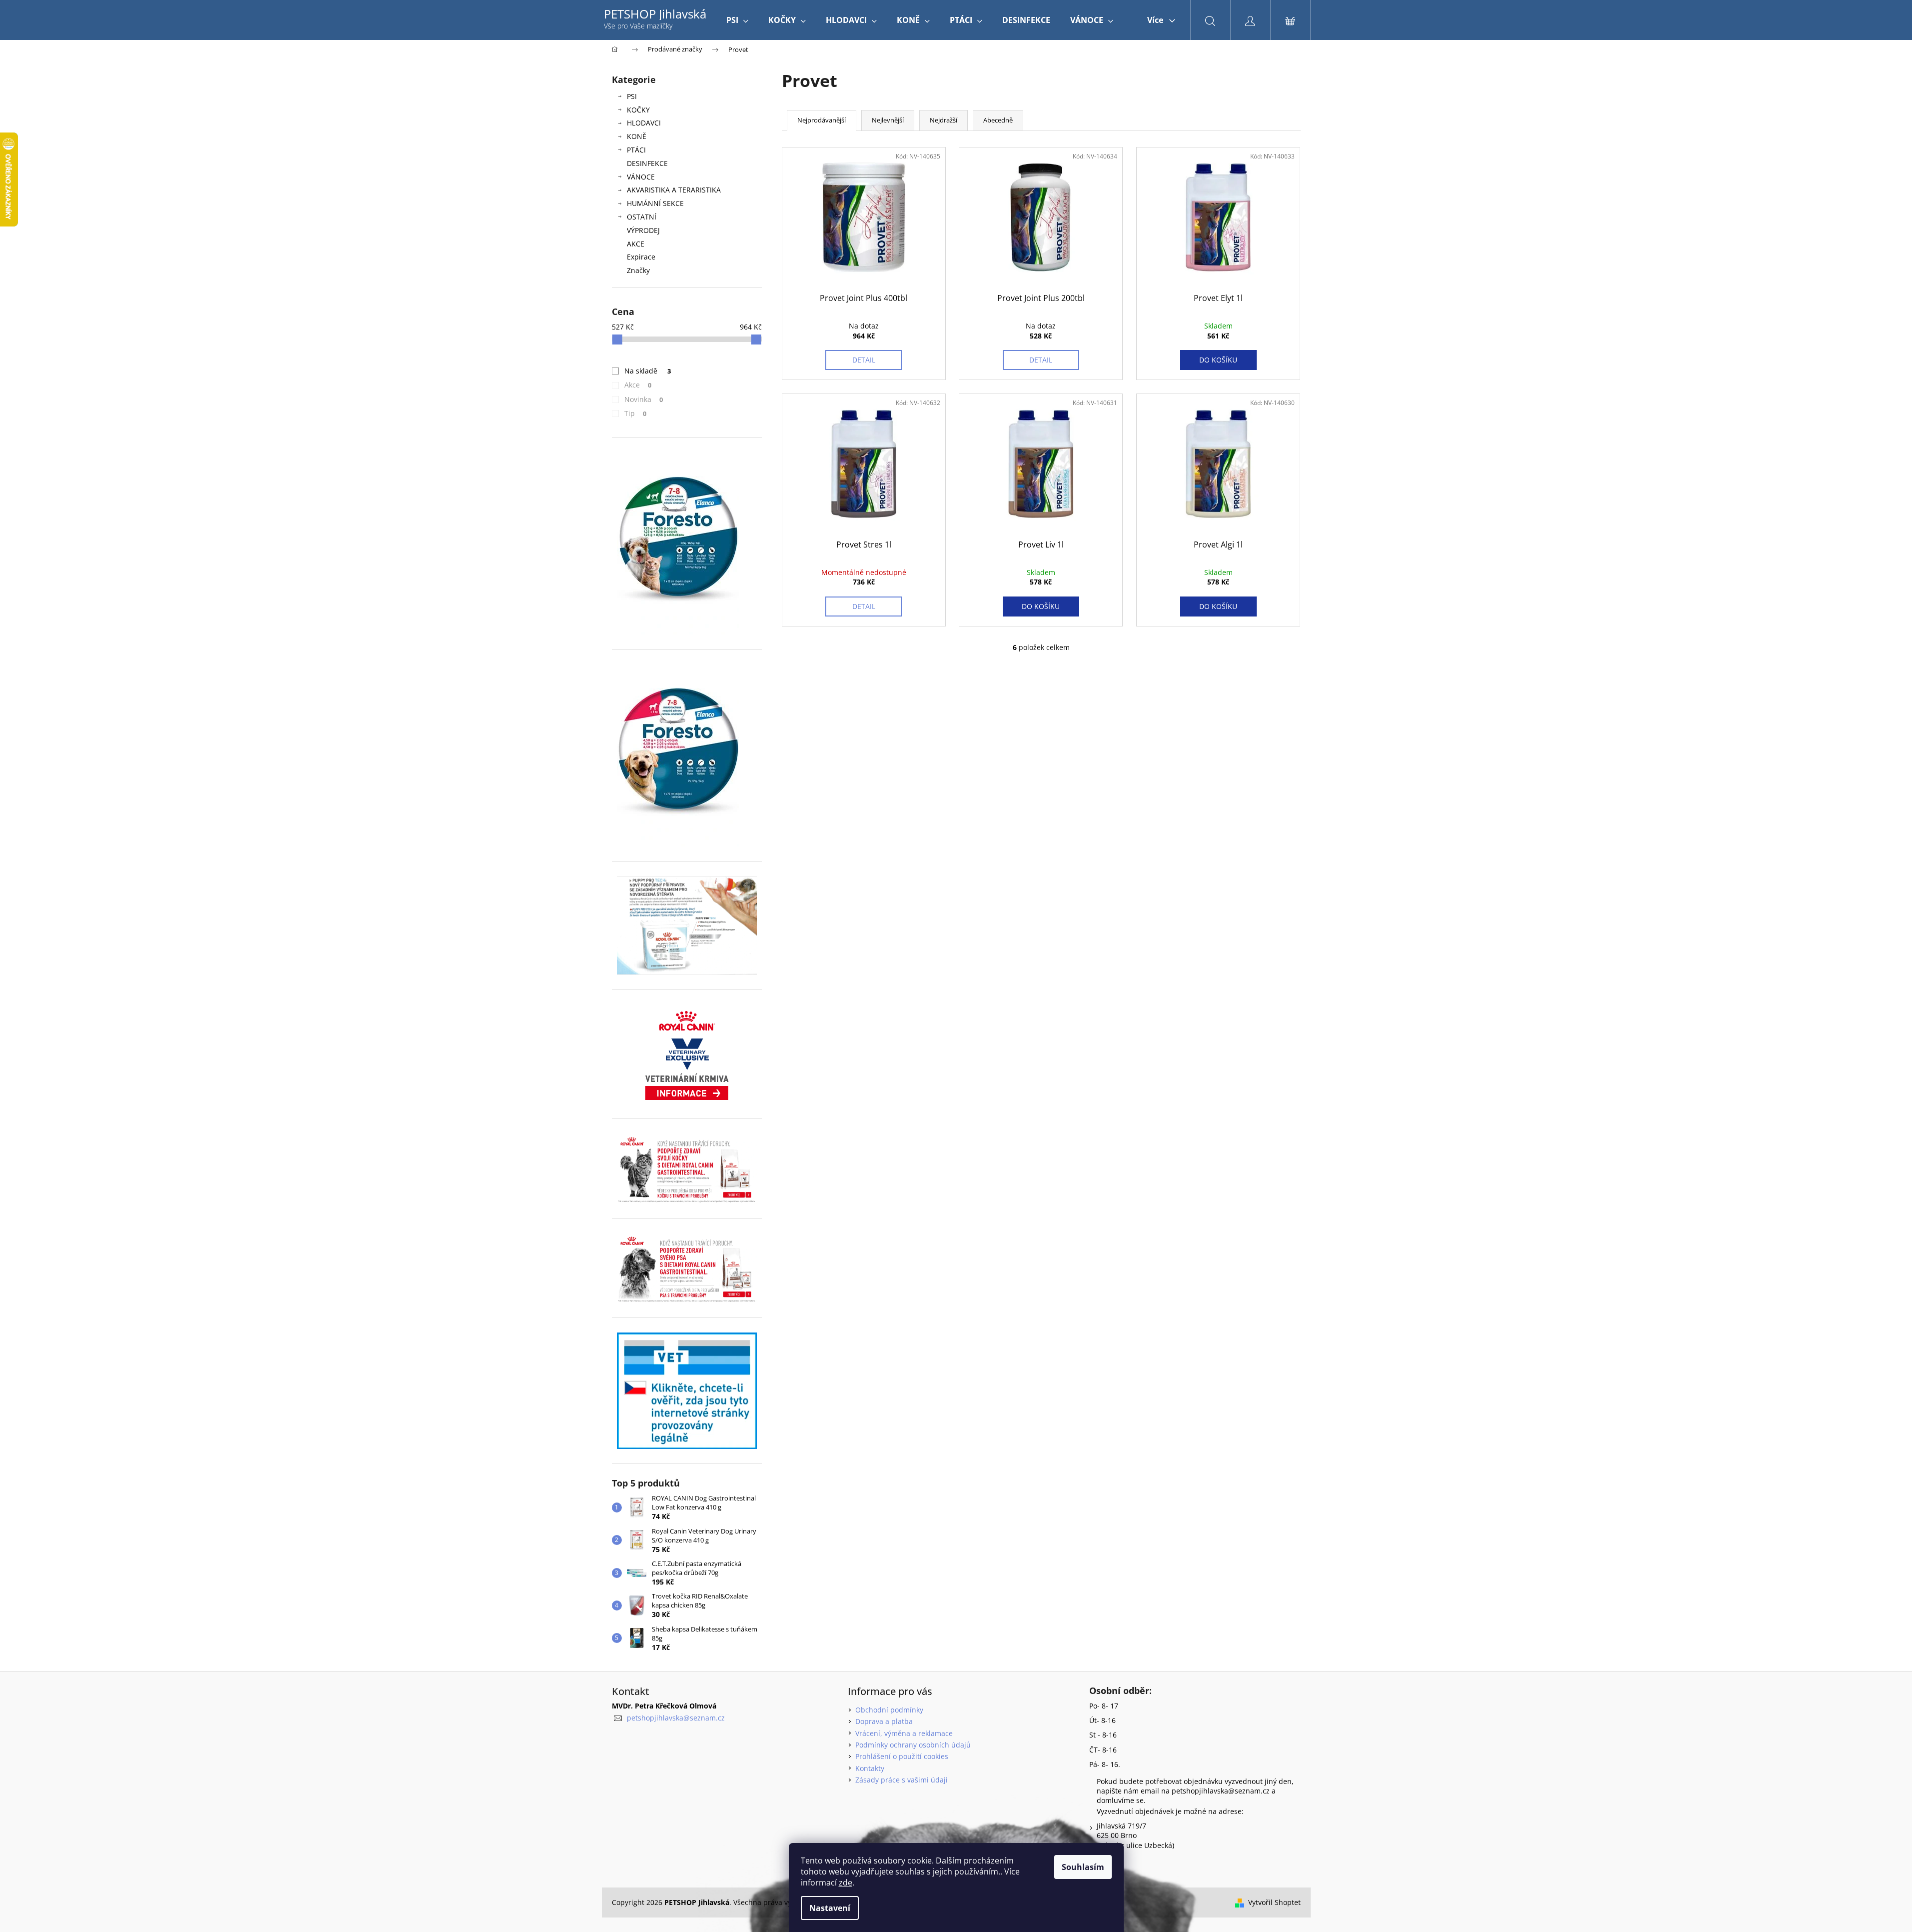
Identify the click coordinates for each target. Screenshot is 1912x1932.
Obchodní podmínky (889, 1710)
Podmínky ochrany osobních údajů (913, 1745)
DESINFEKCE (647, 163)
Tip (636, 413)
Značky (638, 270)
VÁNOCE (641, 177)
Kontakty (870, 1768)
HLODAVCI (644, 123)
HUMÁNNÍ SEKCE (655, 203)
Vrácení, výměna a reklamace (904, 1733)
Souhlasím (1083, 1867)
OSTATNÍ (642, 217)
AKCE (636, 244)
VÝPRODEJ (643, 230)
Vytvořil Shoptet (1274, 1902)
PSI (632, 96)
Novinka (644, 399)
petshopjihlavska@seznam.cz (676, 1718)
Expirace (641, 257)
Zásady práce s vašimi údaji (902, 1780)
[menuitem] (737, 20)
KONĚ (637, 136)
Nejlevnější (888, 120)
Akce (638, 385)
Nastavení (830, 1908)
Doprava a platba (884, 1721)
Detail (864, 360)
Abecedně (998, 120)
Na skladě (648, 371)
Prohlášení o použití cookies (902, 1756)
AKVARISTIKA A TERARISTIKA (674, 190)
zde (846, 1882)
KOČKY (638, 110)
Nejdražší (944, 120)
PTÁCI (636, 150)
